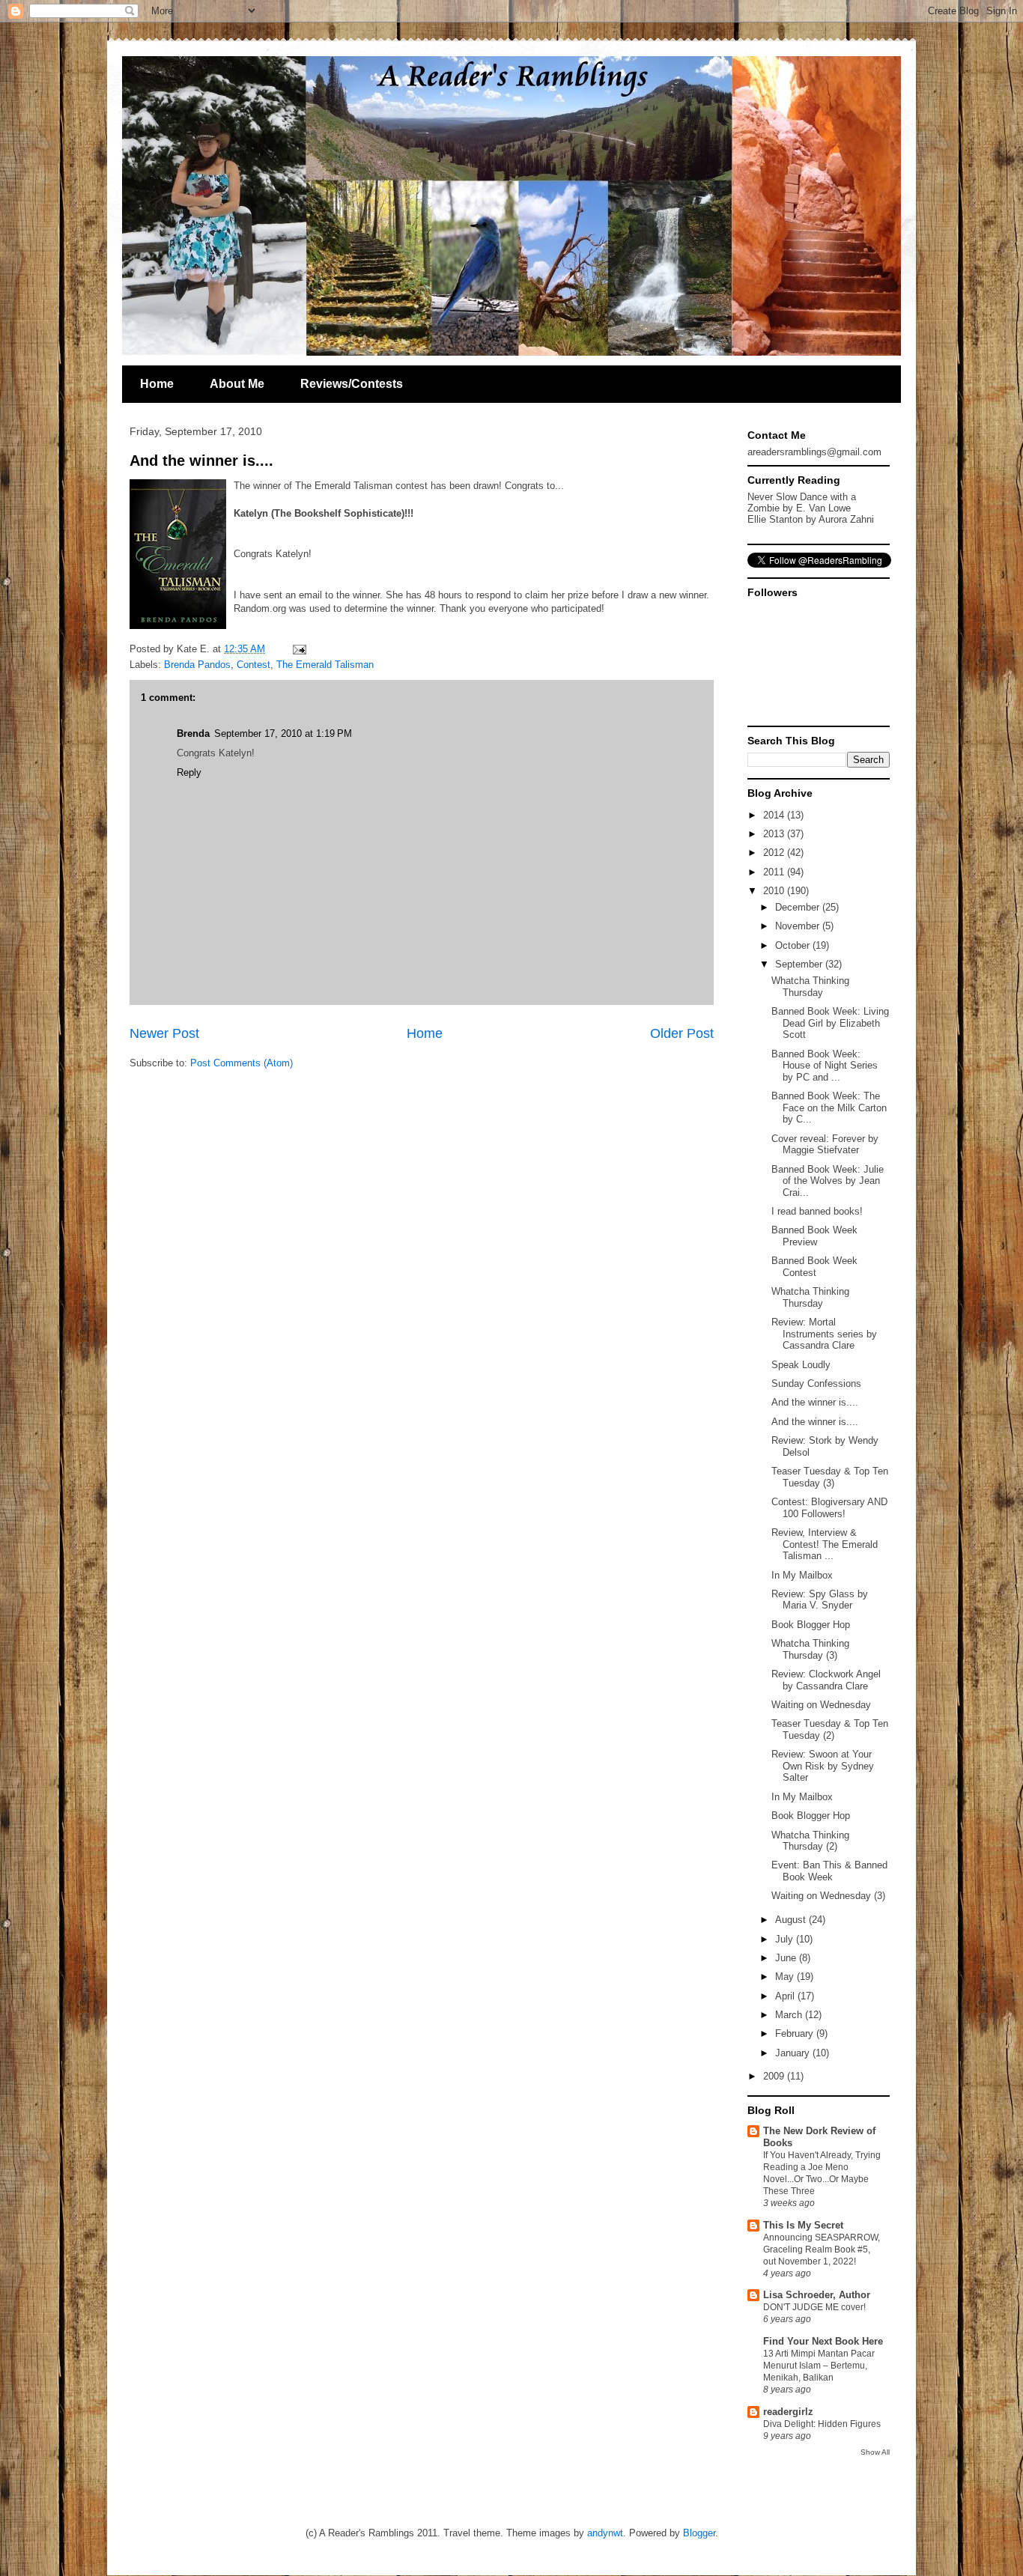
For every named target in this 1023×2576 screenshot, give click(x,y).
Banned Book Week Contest (814, 1267)
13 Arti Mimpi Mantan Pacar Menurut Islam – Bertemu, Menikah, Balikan (819, 2366)
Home (157, 384)
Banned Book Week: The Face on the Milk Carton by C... (829, 1108)
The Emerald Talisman (325, 665)
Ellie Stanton (775, 519)
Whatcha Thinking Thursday (810, 987)
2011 (775, 872)
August (792, 1920)
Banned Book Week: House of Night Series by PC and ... (825, 1066)
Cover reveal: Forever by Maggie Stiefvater (825, 1145)
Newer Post (164, 1033)
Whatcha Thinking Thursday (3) (810, 1649)
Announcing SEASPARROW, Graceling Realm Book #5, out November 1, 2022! (822, 2250)
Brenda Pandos (197, 665)
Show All (875, 2452)
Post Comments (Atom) (242, 1063)
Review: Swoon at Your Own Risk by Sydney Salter (823, 1766)
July (786, 1939)
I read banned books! (817, 1211)
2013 (775, 834)
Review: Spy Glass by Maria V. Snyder (820, 1600)
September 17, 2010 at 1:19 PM (283, 733)
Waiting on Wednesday (821, 1705)
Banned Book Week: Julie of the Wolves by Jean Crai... (828, 1181)
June (787, 1958)
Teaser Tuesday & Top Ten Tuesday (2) (830, 1729)
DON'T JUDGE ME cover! (814, 2307)
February (796, 2033)
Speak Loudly (801, 1365)
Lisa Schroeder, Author (817, 2295)
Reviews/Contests (352, 384)
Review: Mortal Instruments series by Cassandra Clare (824, 1334)
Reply (189, 772)
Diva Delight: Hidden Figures (822, 2424)
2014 (775, 815)
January (794, 2053)
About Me (237, 384)
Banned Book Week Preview (814, 1236)
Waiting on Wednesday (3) (828, 1896)
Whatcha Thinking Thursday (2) (810, 1841)
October (794, 945)
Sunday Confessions (816, 1383)
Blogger (699, 2533)
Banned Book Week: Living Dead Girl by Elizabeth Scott (830, 1023)
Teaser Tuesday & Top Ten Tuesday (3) (830, 1477)
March (790, 2015)
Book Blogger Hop (811, 1625)
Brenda (193, 733)
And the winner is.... (201, 461)
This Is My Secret (803, 2225)
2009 (775, 2076)
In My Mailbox (802, 1575)
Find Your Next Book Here (823, 2341)
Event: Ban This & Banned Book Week (829, 1871)
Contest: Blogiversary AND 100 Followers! (829, 1508)
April (786, 1996)
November (799, 926)
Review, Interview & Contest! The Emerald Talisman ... (825, 1544)
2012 (775, 853)
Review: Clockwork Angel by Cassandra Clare (826, 1680)
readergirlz (788, 2412)
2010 (775, 891)
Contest (254, 665)
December (799, 907)
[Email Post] (297, 649)
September (800, 964)
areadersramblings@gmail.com (814, 452)
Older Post (682, 1033)
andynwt (605, 2533)
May (786, 1977)
